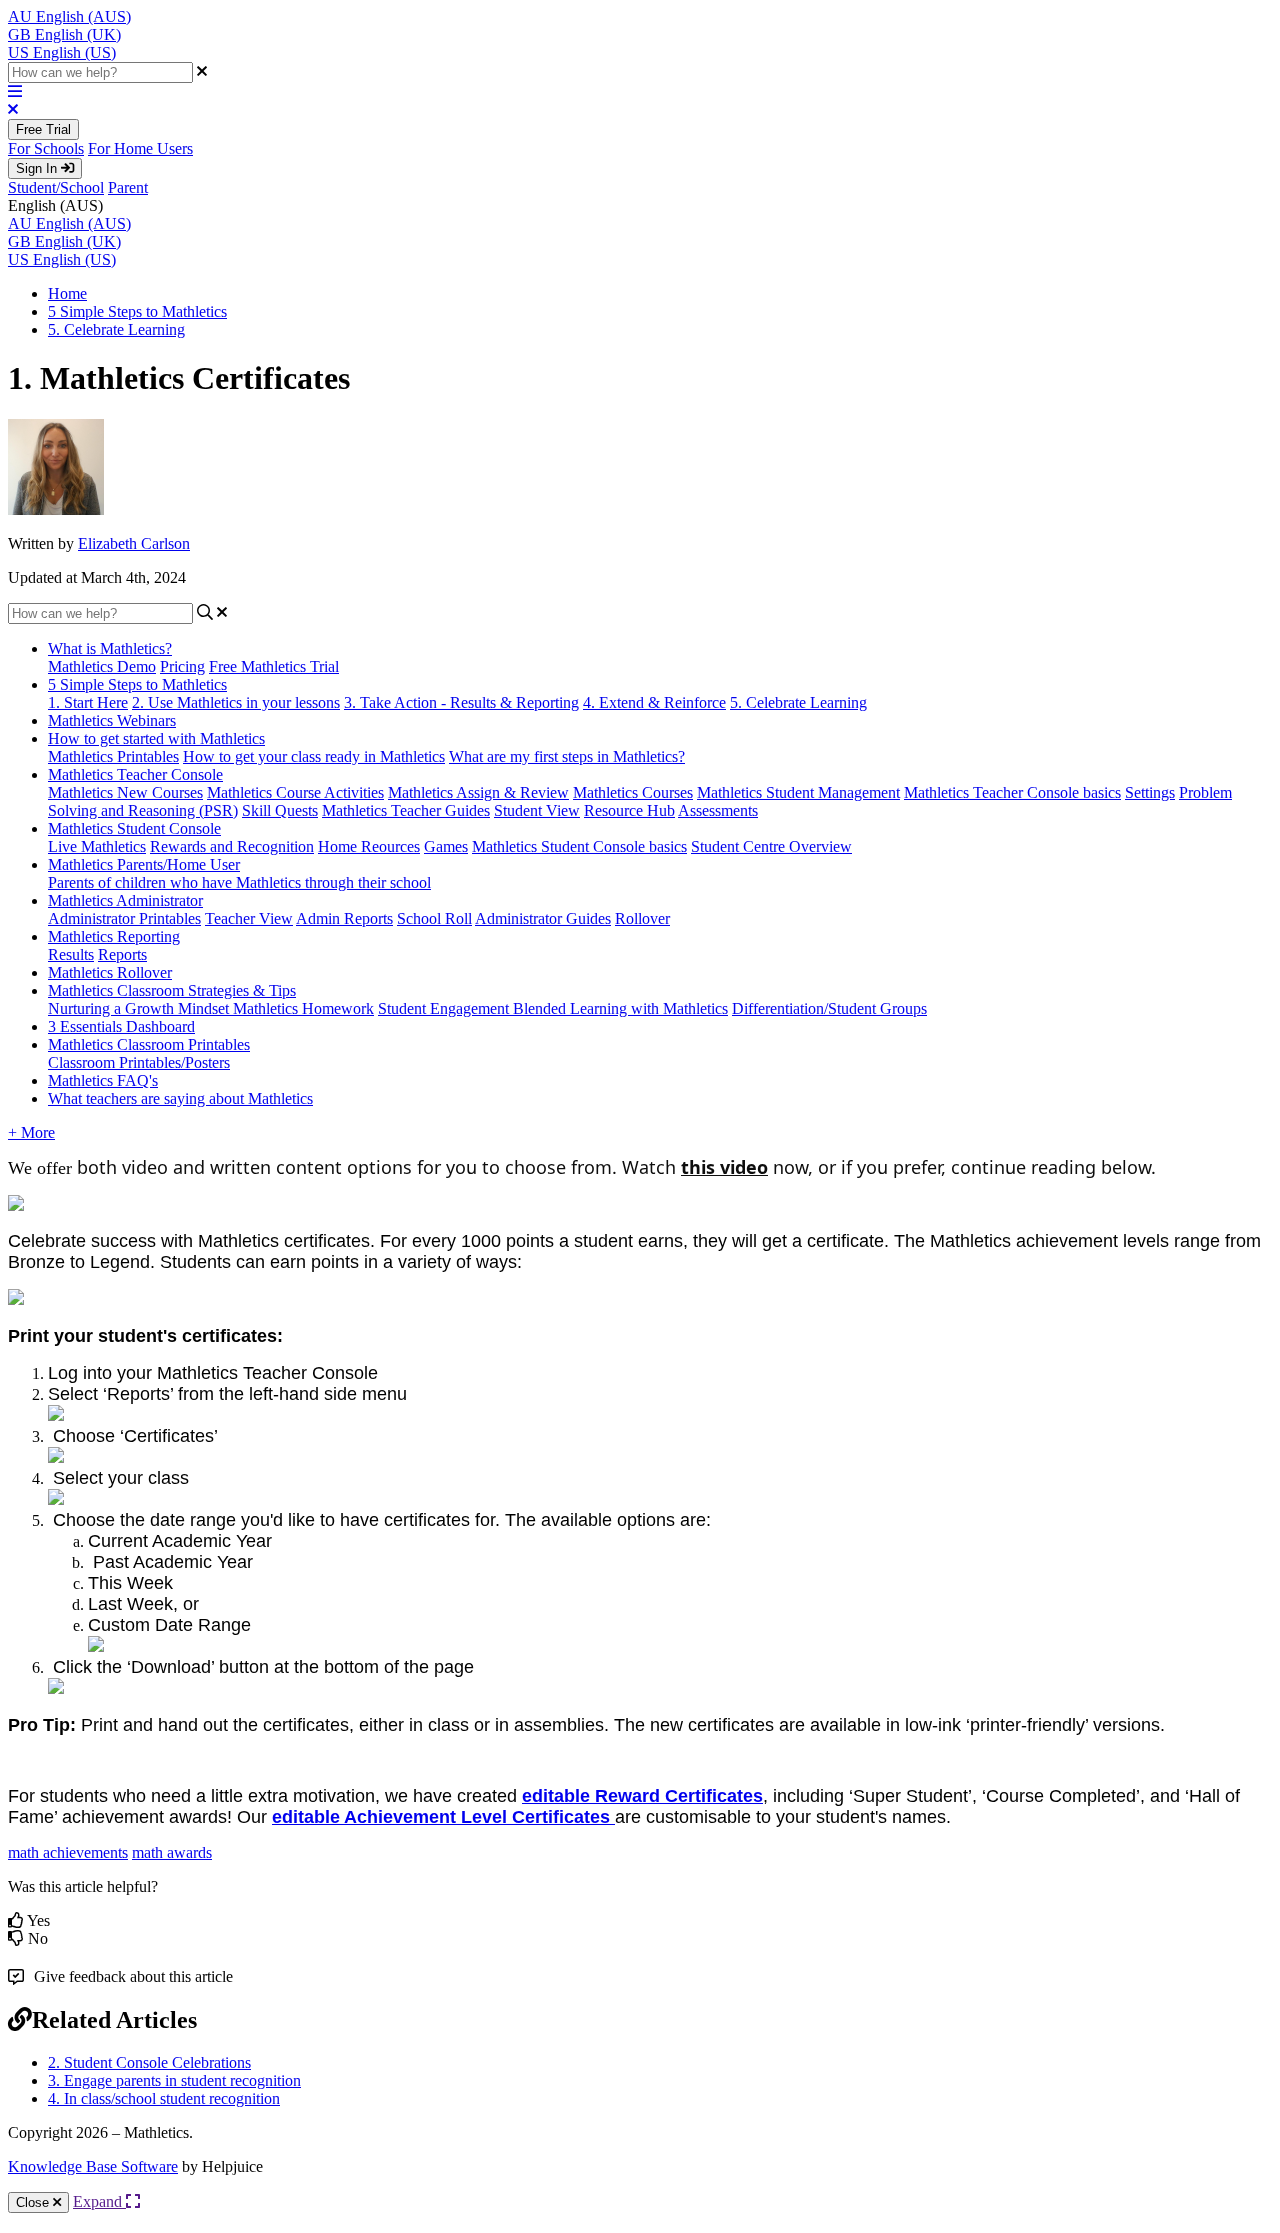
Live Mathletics (97, 846)
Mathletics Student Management (798, 792)
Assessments (718, 810)
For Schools (46, 148)
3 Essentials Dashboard (121, 1026)
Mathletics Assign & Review (478, 792)
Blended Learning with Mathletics (620, 1008)
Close (34, 2202)
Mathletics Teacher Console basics (1012, 792)
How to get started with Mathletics (156, 738)
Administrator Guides (543, 918)
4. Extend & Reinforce (654, 702)
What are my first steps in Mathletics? (567, 756)
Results (71, 954)
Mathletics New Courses (125, 792)
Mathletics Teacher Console (135, 774)
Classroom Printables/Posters (139, 1062)
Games (446, 846)
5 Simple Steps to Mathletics (137, 311)
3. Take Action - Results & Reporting (461, 702)
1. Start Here (88, 702)
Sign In (38, 168)
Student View (537, 810)
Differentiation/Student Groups (829, 1008)
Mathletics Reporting (114, 936)
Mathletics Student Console (134, 828)
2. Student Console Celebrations (149, 2062)
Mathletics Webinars (112, 720)
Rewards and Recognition (232, 846)
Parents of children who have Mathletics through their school (239, 882)
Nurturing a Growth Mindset (140, 1008)
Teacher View (249, 918)
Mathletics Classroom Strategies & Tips (172, 990)
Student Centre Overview (771, 846)
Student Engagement (445, 1008)
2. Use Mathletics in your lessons (236, 702)
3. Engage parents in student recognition (174, 2080)
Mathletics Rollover (110, 972)
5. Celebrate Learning (116, 329)
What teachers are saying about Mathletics (180, 1098)
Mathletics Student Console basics (579, 846)
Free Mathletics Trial (274, 666)
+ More (31, 1132)
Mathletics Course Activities (295, 792)
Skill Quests (280, 810)
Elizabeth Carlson (134, 543)
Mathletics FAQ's (103, 1080)
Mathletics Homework (303, 1008)
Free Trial (43, 129)
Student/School (56, 187)
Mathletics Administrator (125, 900)
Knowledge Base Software (93, 2166)
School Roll (434, 918)
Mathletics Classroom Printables (149, 1044)
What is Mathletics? (110, 648)
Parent (128, 187)
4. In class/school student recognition (164, 2098)
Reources (390, 846)
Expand (99, 2201)
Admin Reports (344, 918)
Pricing (182, 666)
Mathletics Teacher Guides (406, 810)
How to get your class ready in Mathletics (314, 756)
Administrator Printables (124, 918)
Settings (1150, 792)
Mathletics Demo (102, 666)
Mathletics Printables (113, 756)
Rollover (642, 918)
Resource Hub (629, 810)
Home (67, 293)
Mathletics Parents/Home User (144, 864)
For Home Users (140, 148)
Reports (122, 954)
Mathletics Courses (633, 792)
